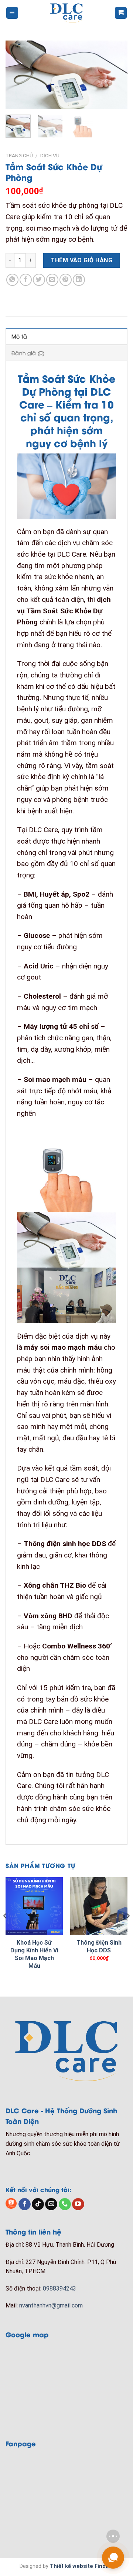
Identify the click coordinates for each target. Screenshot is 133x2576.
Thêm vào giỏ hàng (81, 260)
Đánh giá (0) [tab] (28, 353)
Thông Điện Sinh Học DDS (99, 1946)
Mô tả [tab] (19, 336)
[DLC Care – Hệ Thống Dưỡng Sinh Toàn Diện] (67, 13)
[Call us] (65, 2204)
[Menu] (12, 13)
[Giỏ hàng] (121, 13)
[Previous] (17, 75)
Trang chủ (19, 155)
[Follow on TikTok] (38, 2204)
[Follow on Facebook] (25, 2204)
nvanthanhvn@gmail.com (51, 2305)
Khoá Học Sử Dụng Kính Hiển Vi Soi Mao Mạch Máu (34, 1954)
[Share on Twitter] (39, 280)
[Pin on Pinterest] (66, 280)
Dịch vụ (50, 155)
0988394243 (59, 2288)
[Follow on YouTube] (78, 2204)
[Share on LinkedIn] (79, 280)
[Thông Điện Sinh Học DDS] (99, 1906)
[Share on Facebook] (26, 280)
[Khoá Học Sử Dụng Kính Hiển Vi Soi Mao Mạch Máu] (34, 1906)
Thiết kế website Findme (82, 2566)
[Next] (116, 75)
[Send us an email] (51, 2204)
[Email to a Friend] (52, 280)
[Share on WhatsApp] (12, 280)
